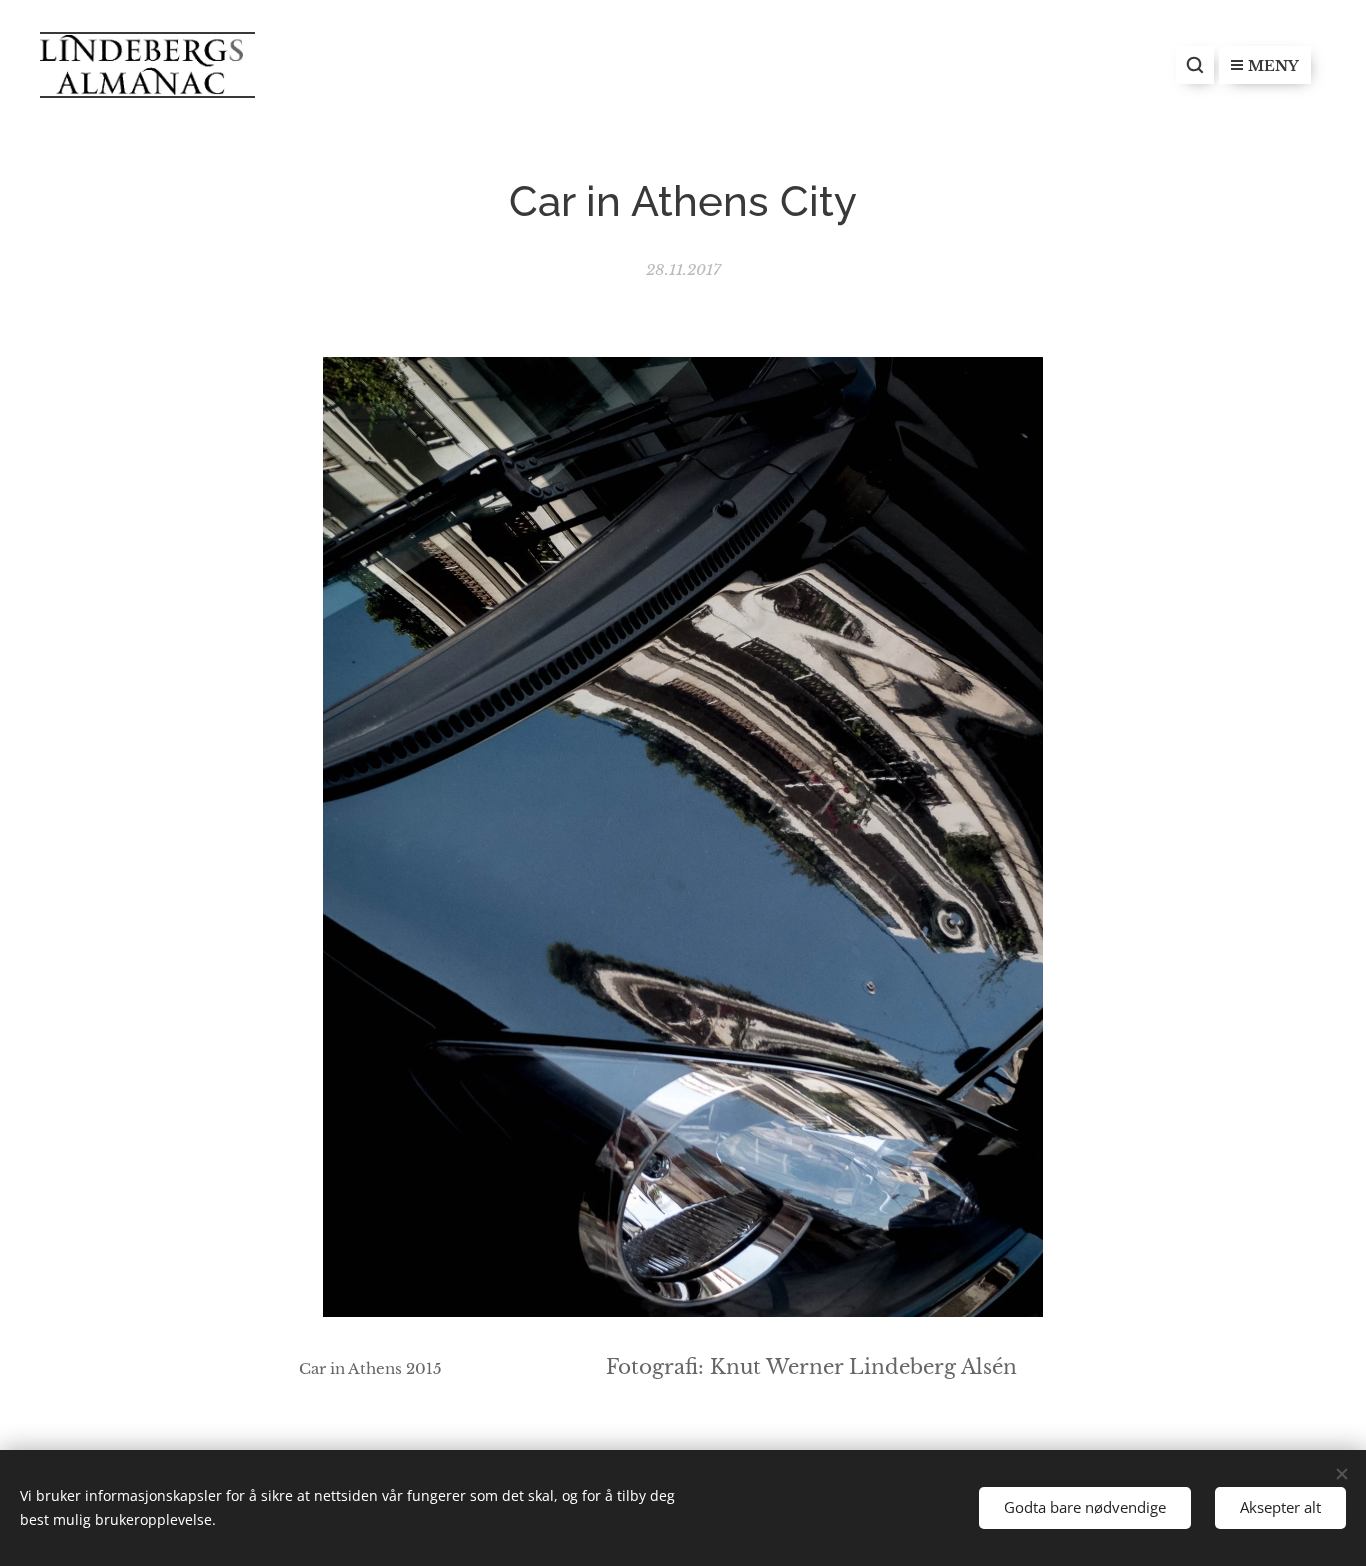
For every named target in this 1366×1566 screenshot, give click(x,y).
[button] (1195, 65)
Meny (1273, 66)
